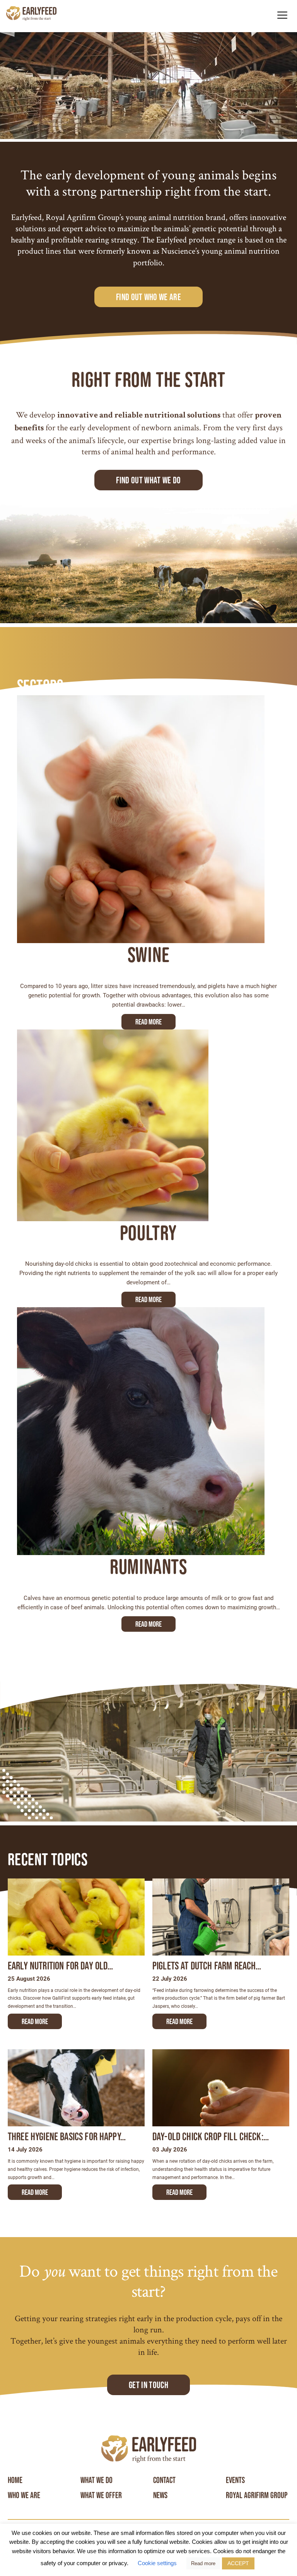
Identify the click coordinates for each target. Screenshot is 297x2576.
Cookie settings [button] (157, 2563)
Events (235, 2480)
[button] (282, 15)
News (160, 2495)
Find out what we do (148, 480)
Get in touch (148, 2385)
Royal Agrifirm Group (257, 2495)
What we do (96, 2480)
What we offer (101, 2495)
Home (15, 2480)
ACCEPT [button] (238, 2563)
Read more (148, 1022)
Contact (164, 2480)
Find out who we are (148, 297)
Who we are (24, 2495)
